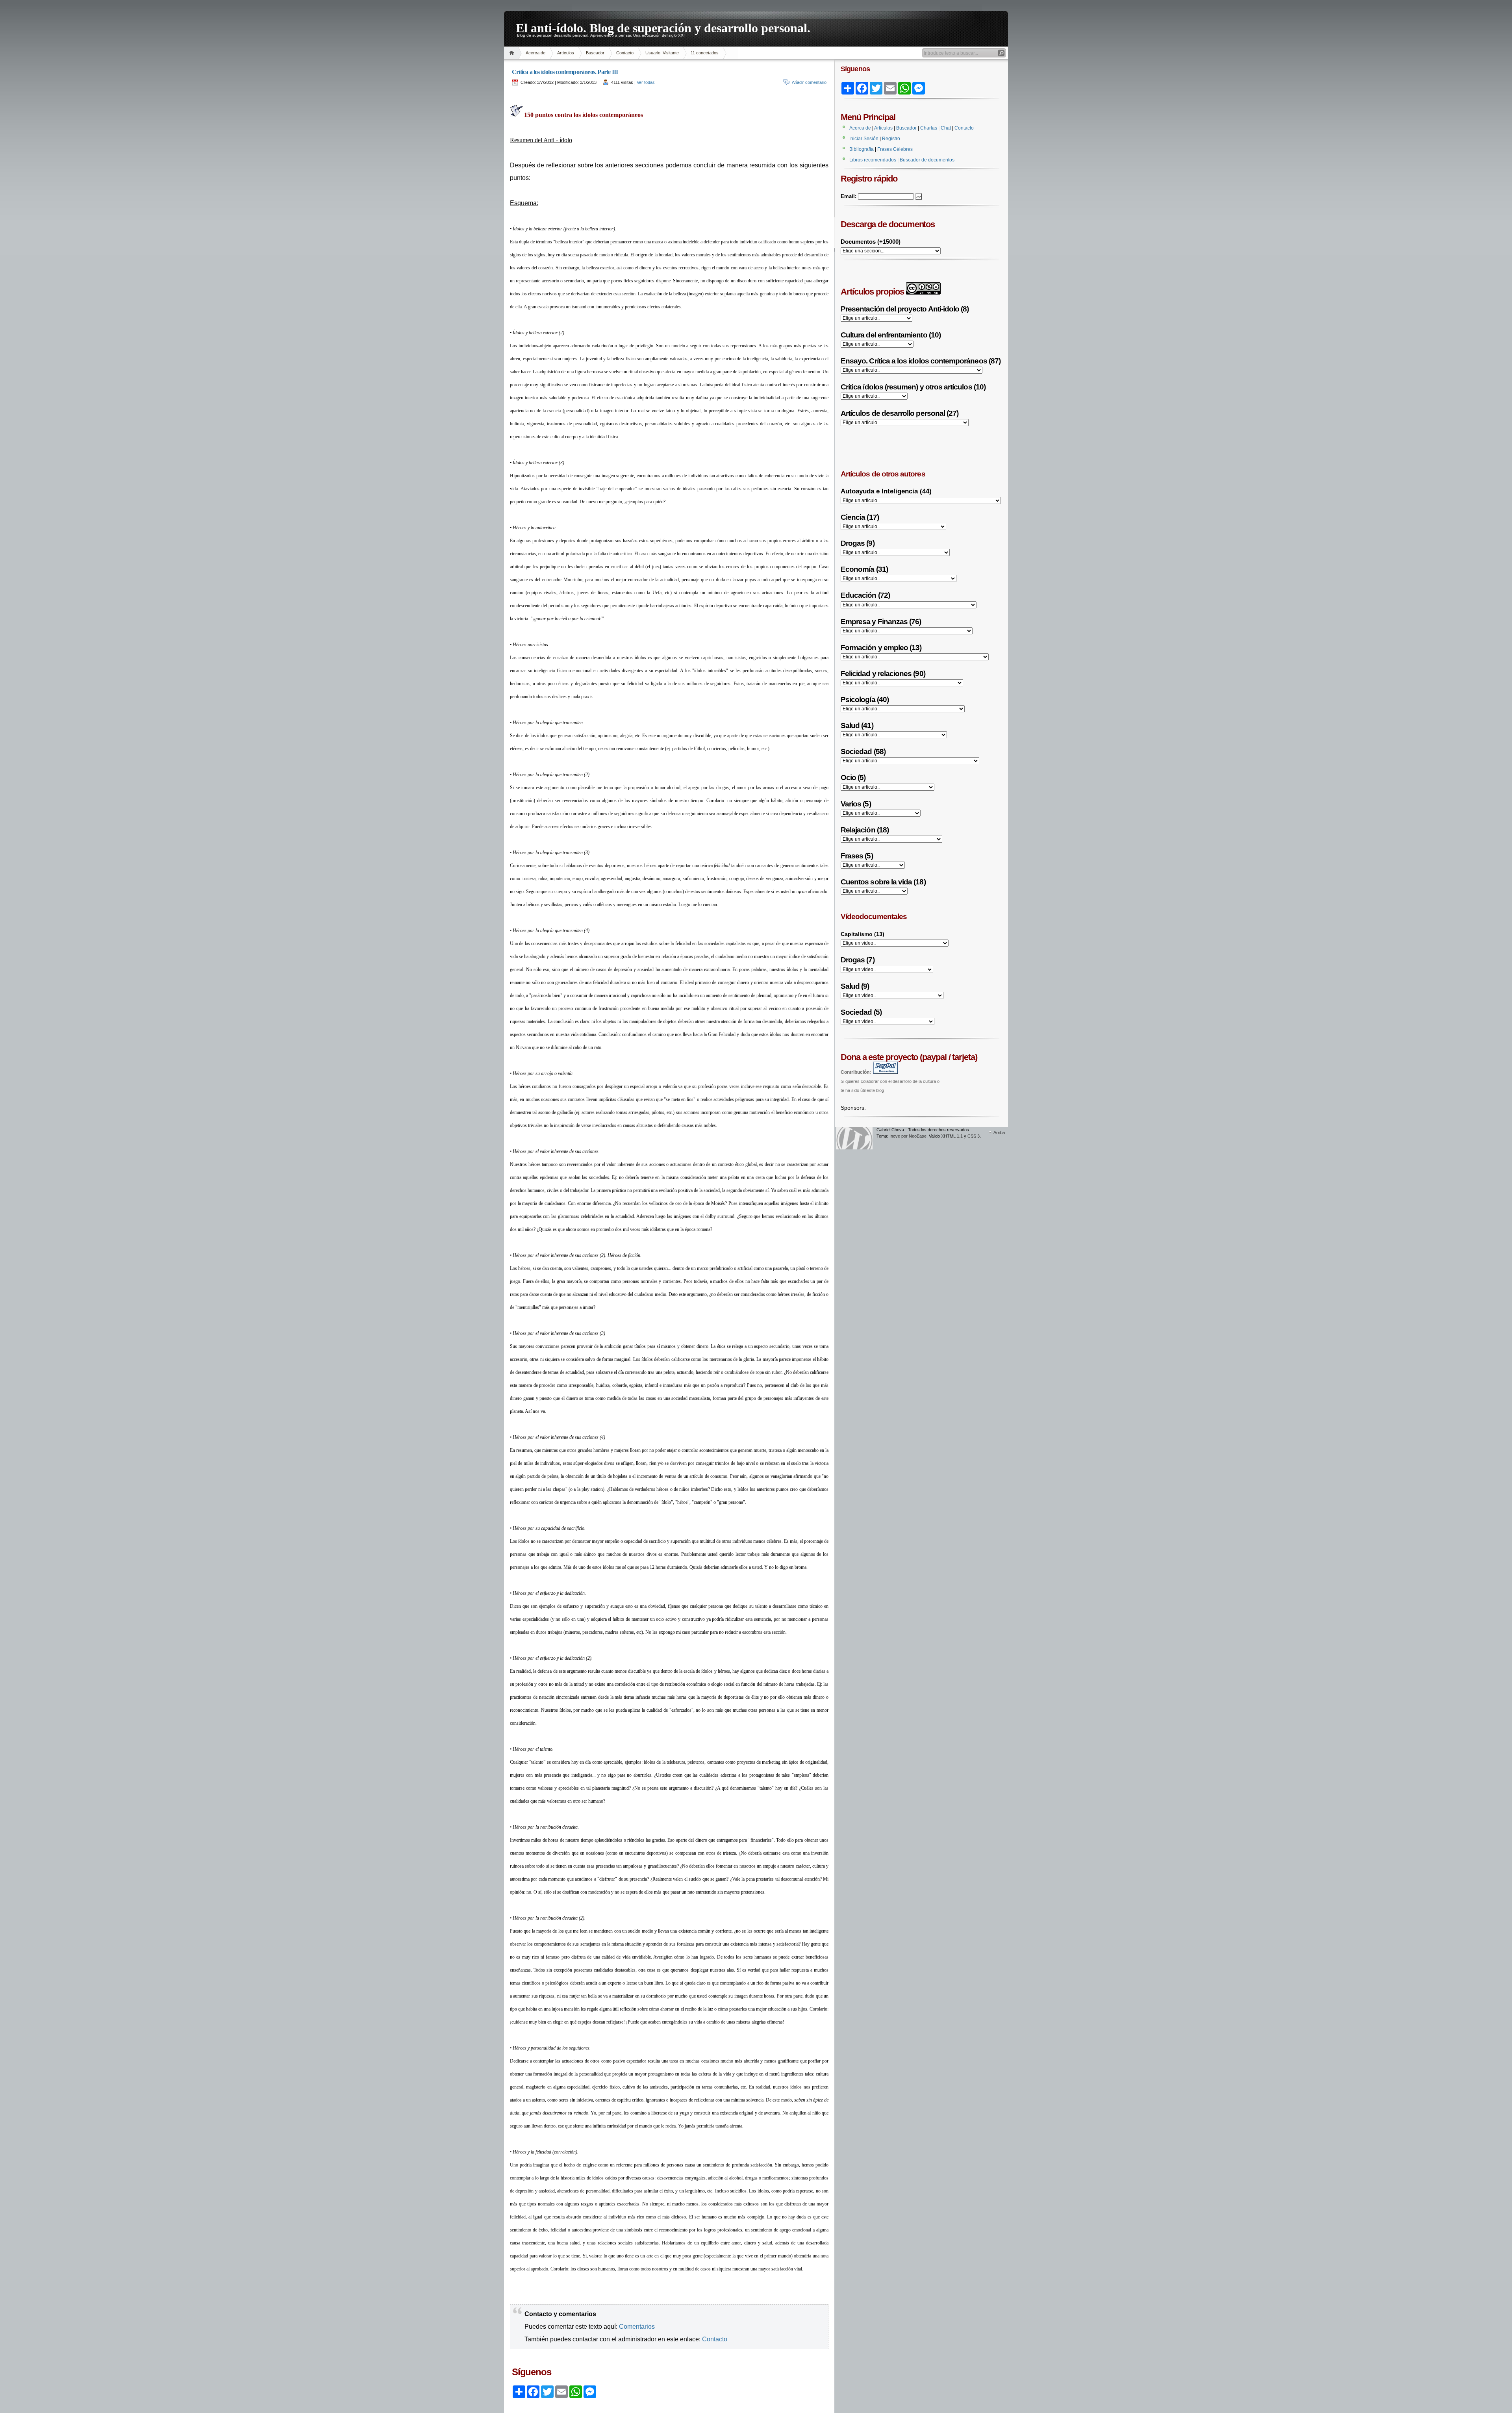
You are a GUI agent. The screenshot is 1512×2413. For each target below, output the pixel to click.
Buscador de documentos (927, 160)
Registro (891, 139)
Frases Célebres (895, 149)
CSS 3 (974, 1136)
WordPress (854, 1138)
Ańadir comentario (809, 82)
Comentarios (637, 2327)
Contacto (625, 53)
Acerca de (535, 53)
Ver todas (646, 82)
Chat (946, 128)
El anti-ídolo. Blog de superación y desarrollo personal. (663, 27)
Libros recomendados (873, 160)
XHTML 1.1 (952, 1136)
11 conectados (705, 53)
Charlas (929, 128)
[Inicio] (513, 53)
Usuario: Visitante (662, 53)
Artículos (566, 53)
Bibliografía (862, 149)
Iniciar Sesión (864, 139)
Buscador (595, 53)
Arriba (999, 1132)
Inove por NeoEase (908, 1136)
